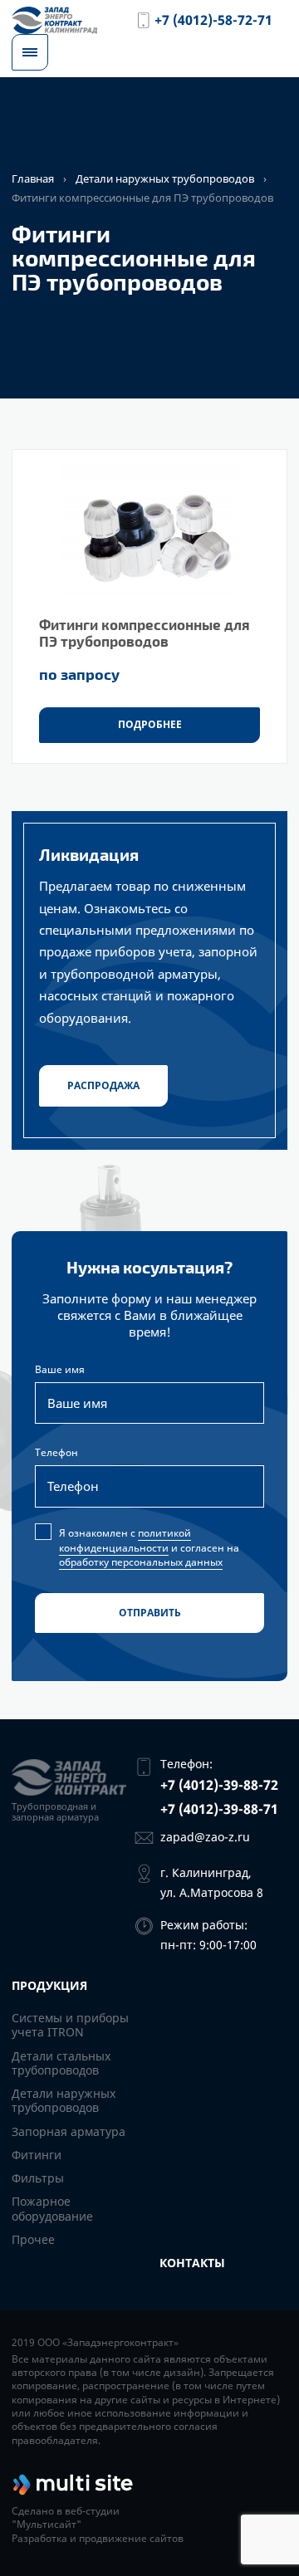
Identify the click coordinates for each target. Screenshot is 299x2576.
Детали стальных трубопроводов (61, 2063)
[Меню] (30, 52)
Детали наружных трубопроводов (165, 178)
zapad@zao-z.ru (205, 1837)
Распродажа (103, 1085)
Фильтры (38, 2178)
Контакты (192, 2263)
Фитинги (37, 2155)
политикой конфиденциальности (125, 1540)
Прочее (33, 2239)
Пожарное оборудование (52, 2208)
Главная (33, 178)
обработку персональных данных (141, 1562)
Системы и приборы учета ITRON (70, 2025)
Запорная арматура (69, 2131)
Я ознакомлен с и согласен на (161, 1547)
